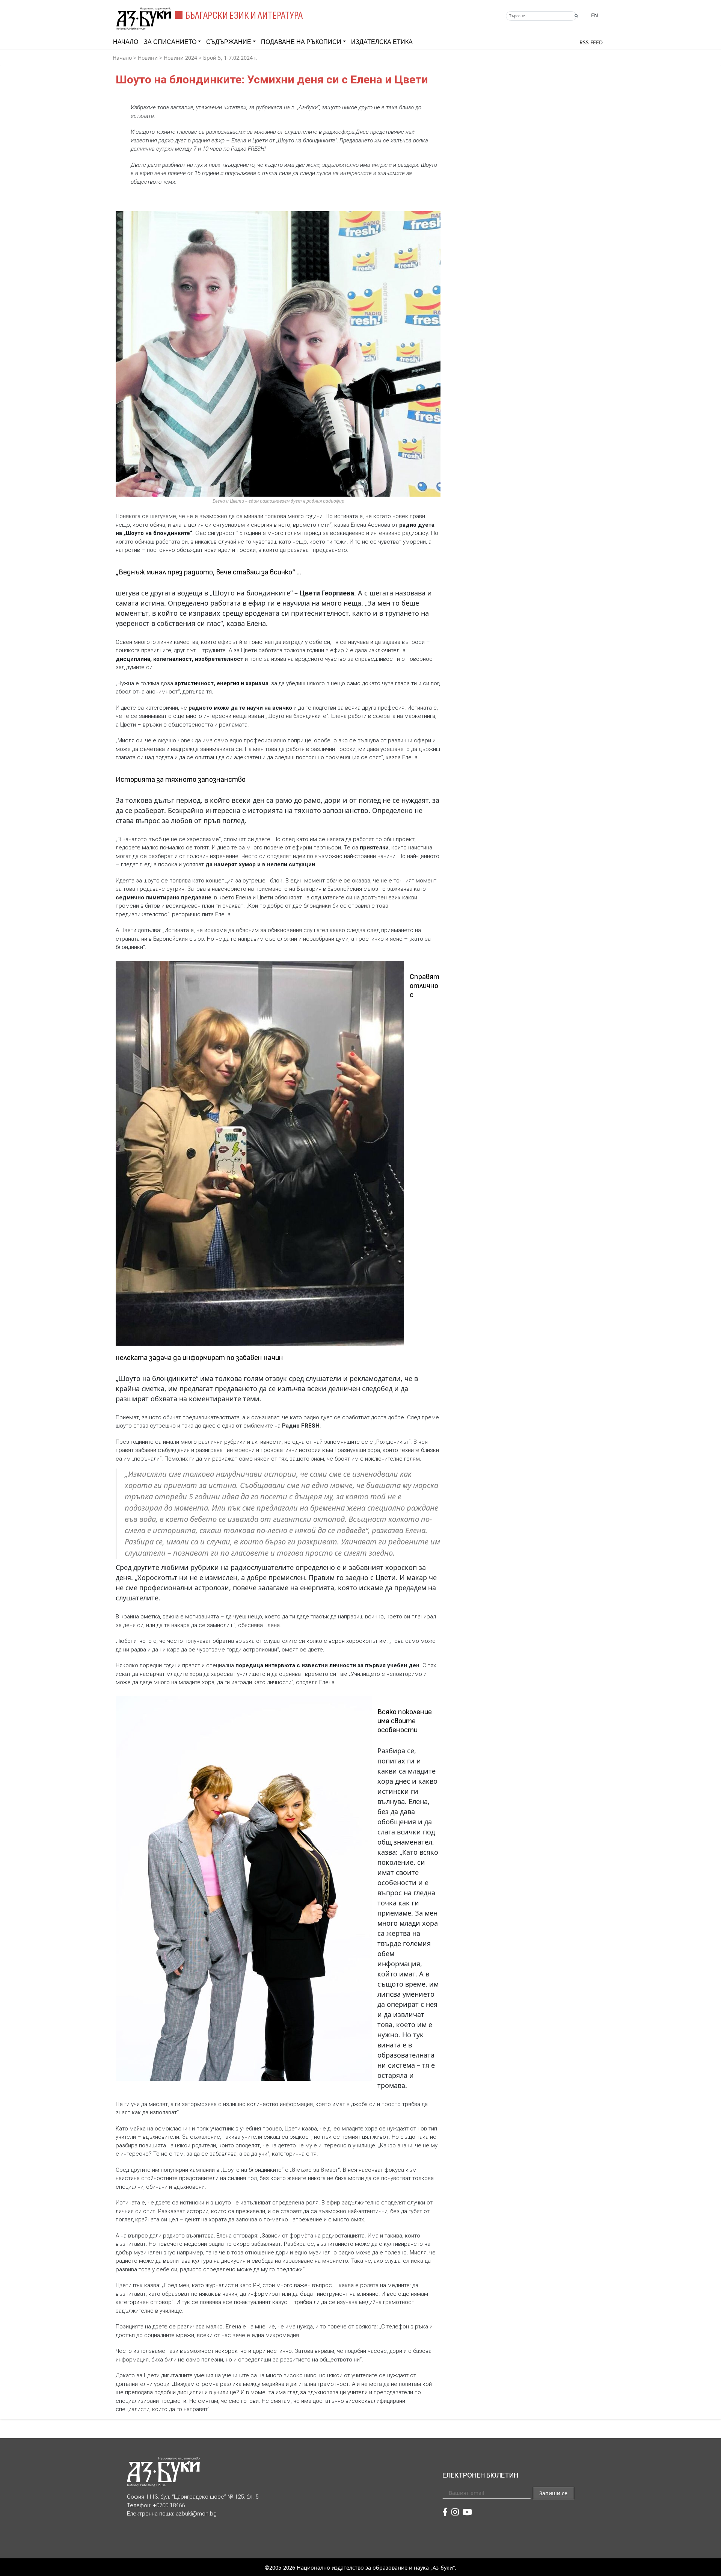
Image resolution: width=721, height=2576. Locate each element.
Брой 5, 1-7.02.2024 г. (230, 58)
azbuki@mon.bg (196, 2514)
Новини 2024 (180, 58)
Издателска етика (382, 42)
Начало (126, 42)
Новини (148, 58)
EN (595, 15)
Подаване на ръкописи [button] (301, 42)
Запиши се (553, 2493)
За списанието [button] (170, 42)
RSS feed (591, 42)
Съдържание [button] (229, 42)
